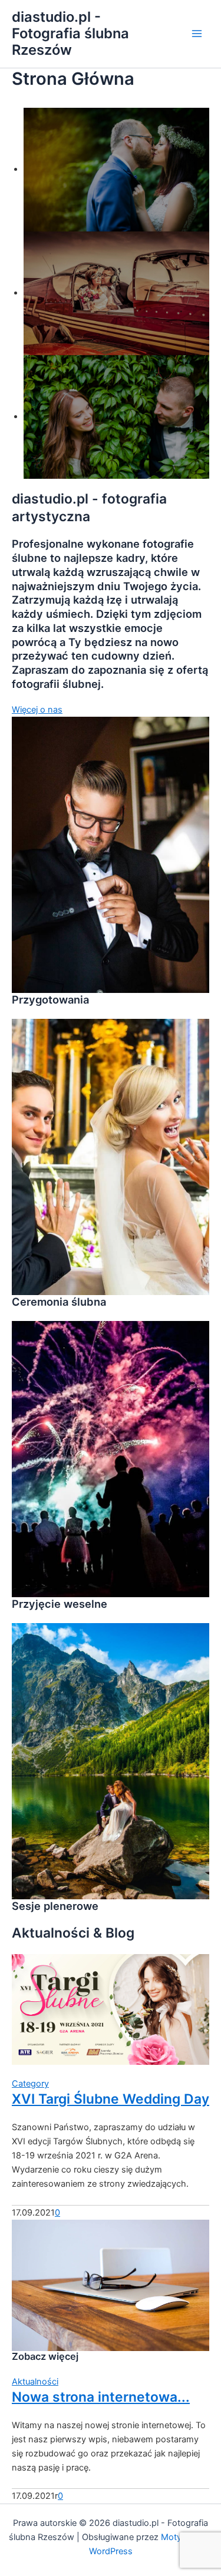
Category (30, 2084)
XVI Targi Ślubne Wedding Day (111, 2099)
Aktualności (35, 2382)
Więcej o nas (37, 710)
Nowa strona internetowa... (101, 2397)
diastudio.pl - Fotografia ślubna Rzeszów (70, 34)
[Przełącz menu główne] (197, 34)
